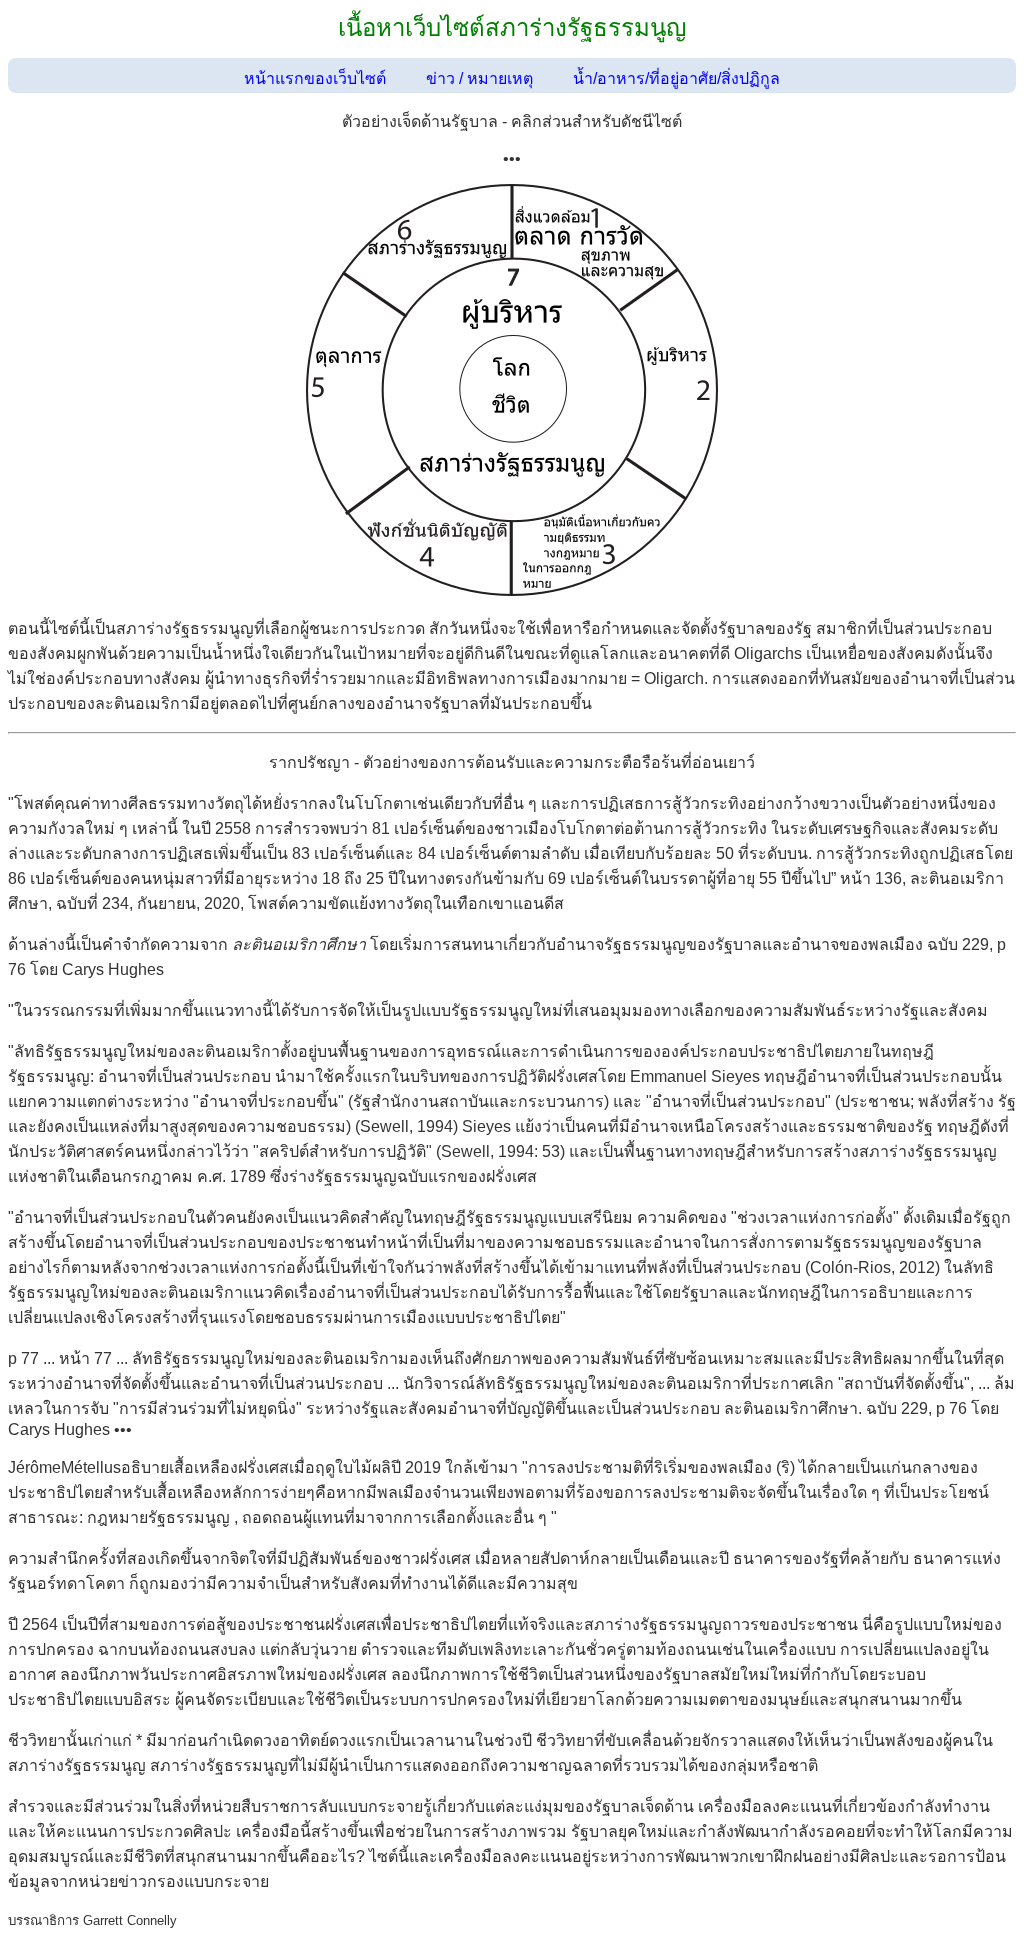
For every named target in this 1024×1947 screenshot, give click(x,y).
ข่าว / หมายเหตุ (479, 78)
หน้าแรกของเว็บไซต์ (315, 78)
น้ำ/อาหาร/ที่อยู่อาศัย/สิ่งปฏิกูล (676, 78)
